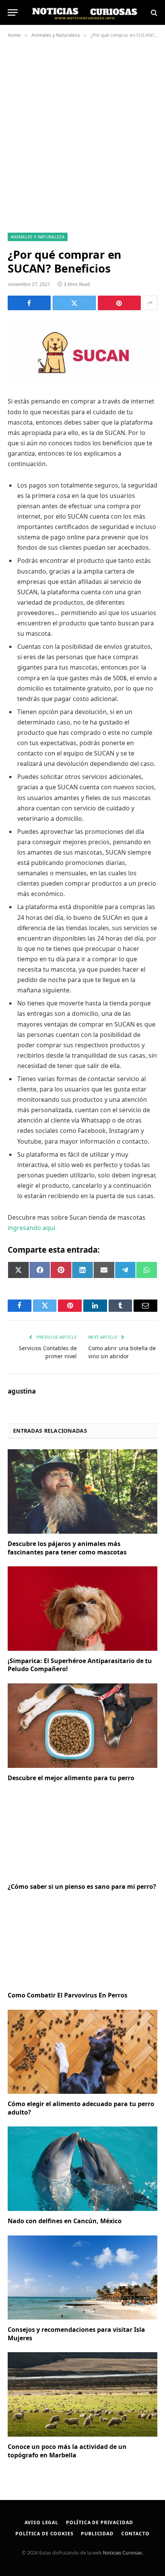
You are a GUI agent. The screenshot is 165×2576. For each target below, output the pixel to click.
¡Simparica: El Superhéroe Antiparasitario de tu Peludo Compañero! (80, 1665)
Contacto (135, 2534)
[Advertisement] (82, 134)
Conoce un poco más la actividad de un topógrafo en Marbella (67, 2451)
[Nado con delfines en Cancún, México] (82, 2168)
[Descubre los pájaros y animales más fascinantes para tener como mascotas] (82, 1491)
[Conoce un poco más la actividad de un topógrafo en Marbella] (82, 2394)
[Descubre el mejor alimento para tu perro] (82, 1725)
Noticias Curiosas (122, 2553)
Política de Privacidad (99, 2522)
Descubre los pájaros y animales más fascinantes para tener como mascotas (68, 1548)
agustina (22, 1391)
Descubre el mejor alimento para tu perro (71, 1778)
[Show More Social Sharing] (150, 303)
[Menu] (13, 12)
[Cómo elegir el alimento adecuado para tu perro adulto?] (82, 2052)
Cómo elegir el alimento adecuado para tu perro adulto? (81, 2108)
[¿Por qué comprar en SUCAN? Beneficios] (82, 352)
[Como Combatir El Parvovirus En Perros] (82, 1943)
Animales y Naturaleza (38, 237)
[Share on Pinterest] (119, 303)
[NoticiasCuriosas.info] (84, 12)
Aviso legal (41, 2522)
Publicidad (97, 2534)
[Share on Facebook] (29, 303)
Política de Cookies (44, 2534)
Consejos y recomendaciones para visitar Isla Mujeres (76, 2334)
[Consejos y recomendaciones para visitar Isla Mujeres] (82, 2278)
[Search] (153, 12)
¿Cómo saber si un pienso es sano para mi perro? (82, 1887)
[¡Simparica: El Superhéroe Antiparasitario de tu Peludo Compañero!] (82, 1608)
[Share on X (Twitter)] (74, 303)
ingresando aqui (31, 1228)
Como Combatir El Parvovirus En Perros (68, 1995)
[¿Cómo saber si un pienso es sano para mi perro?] (82, 1834)
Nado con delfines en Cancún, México (65, 2221)
